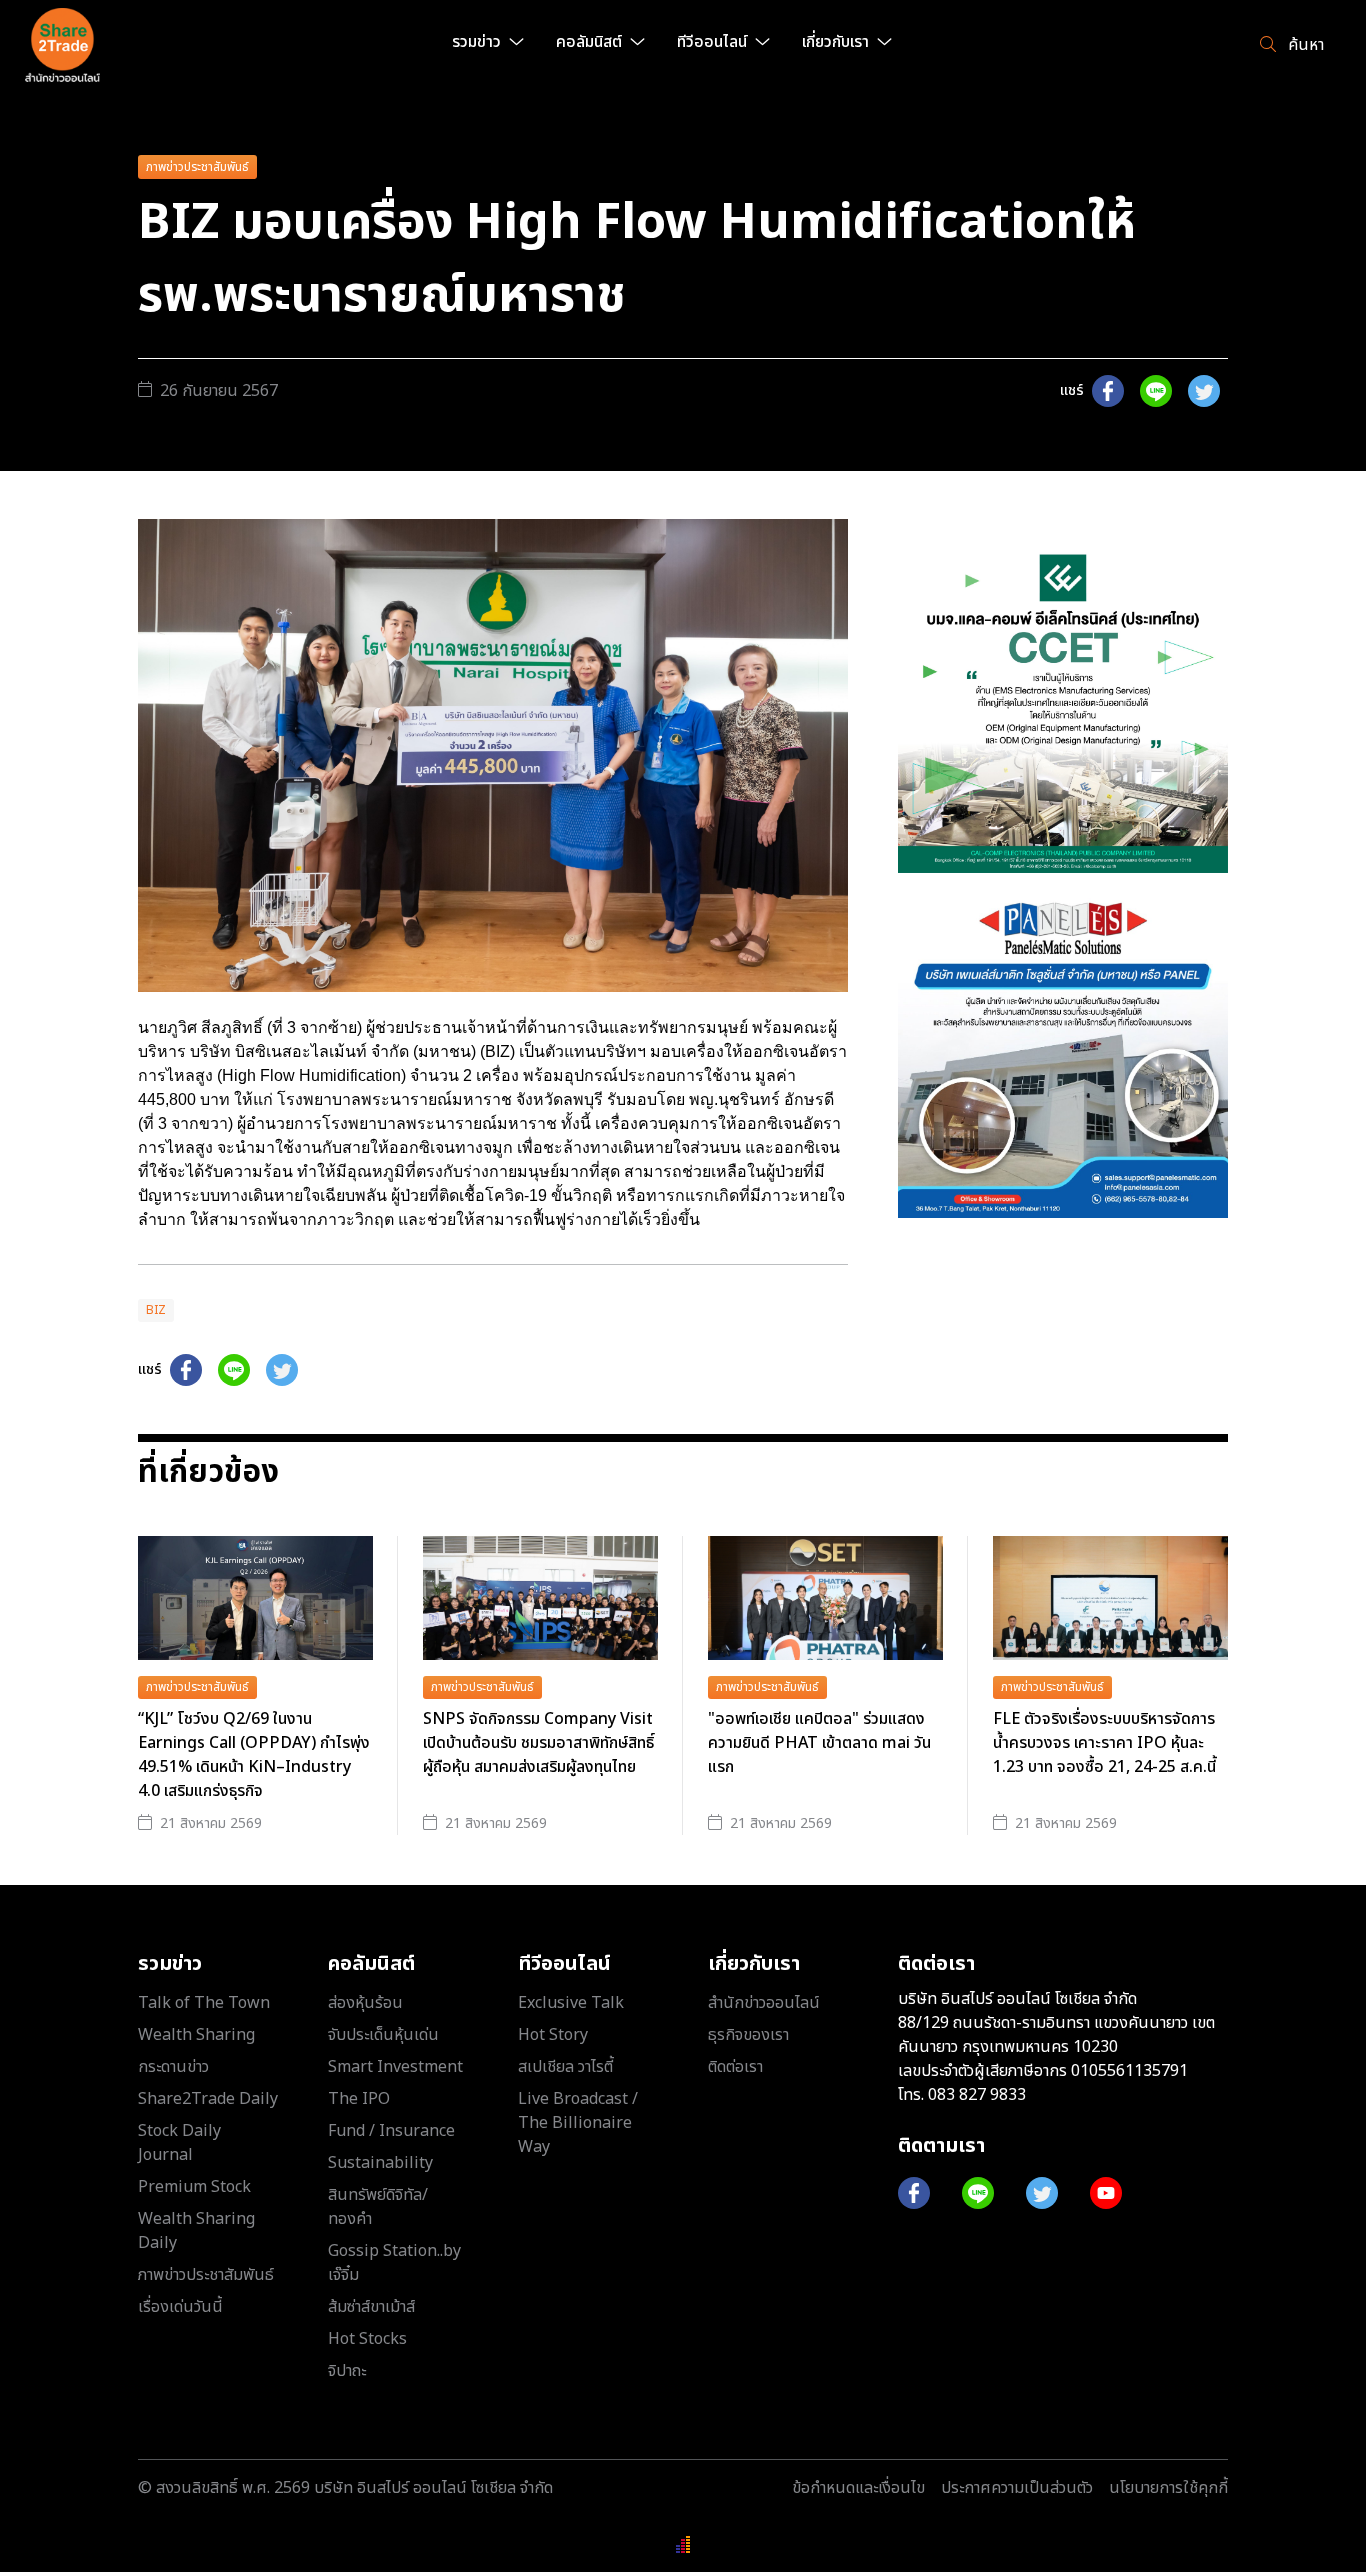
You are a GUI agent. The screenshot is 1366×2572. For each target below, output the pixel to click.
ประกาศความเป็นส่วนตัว (1017, 2488)
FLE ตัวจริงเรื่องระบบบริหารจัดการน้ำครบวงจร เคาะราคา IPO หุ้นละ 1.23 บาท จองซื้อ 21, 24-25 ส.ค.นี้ (1104, 1743)
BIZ (156, 1310)
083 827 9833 (977, 2095)
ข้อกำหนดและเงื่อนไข (858, 2488)
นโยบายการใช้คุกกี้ (1168, 2488)
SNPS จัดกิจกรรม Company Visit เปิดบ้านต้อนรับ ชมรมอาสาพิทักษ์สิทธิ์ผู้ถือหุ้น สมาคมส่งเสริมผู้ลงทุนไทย (538, 1743)
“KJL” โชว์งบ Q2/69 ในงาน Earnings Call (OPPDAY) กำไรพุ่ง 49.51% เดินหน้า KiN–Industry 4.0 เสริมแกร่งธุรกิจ (254, 1755)
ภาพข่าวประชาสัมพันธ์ (197, 167)
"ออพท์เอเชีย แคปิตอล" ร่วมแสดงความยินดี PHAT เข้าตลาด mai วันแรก (819, 1743)
